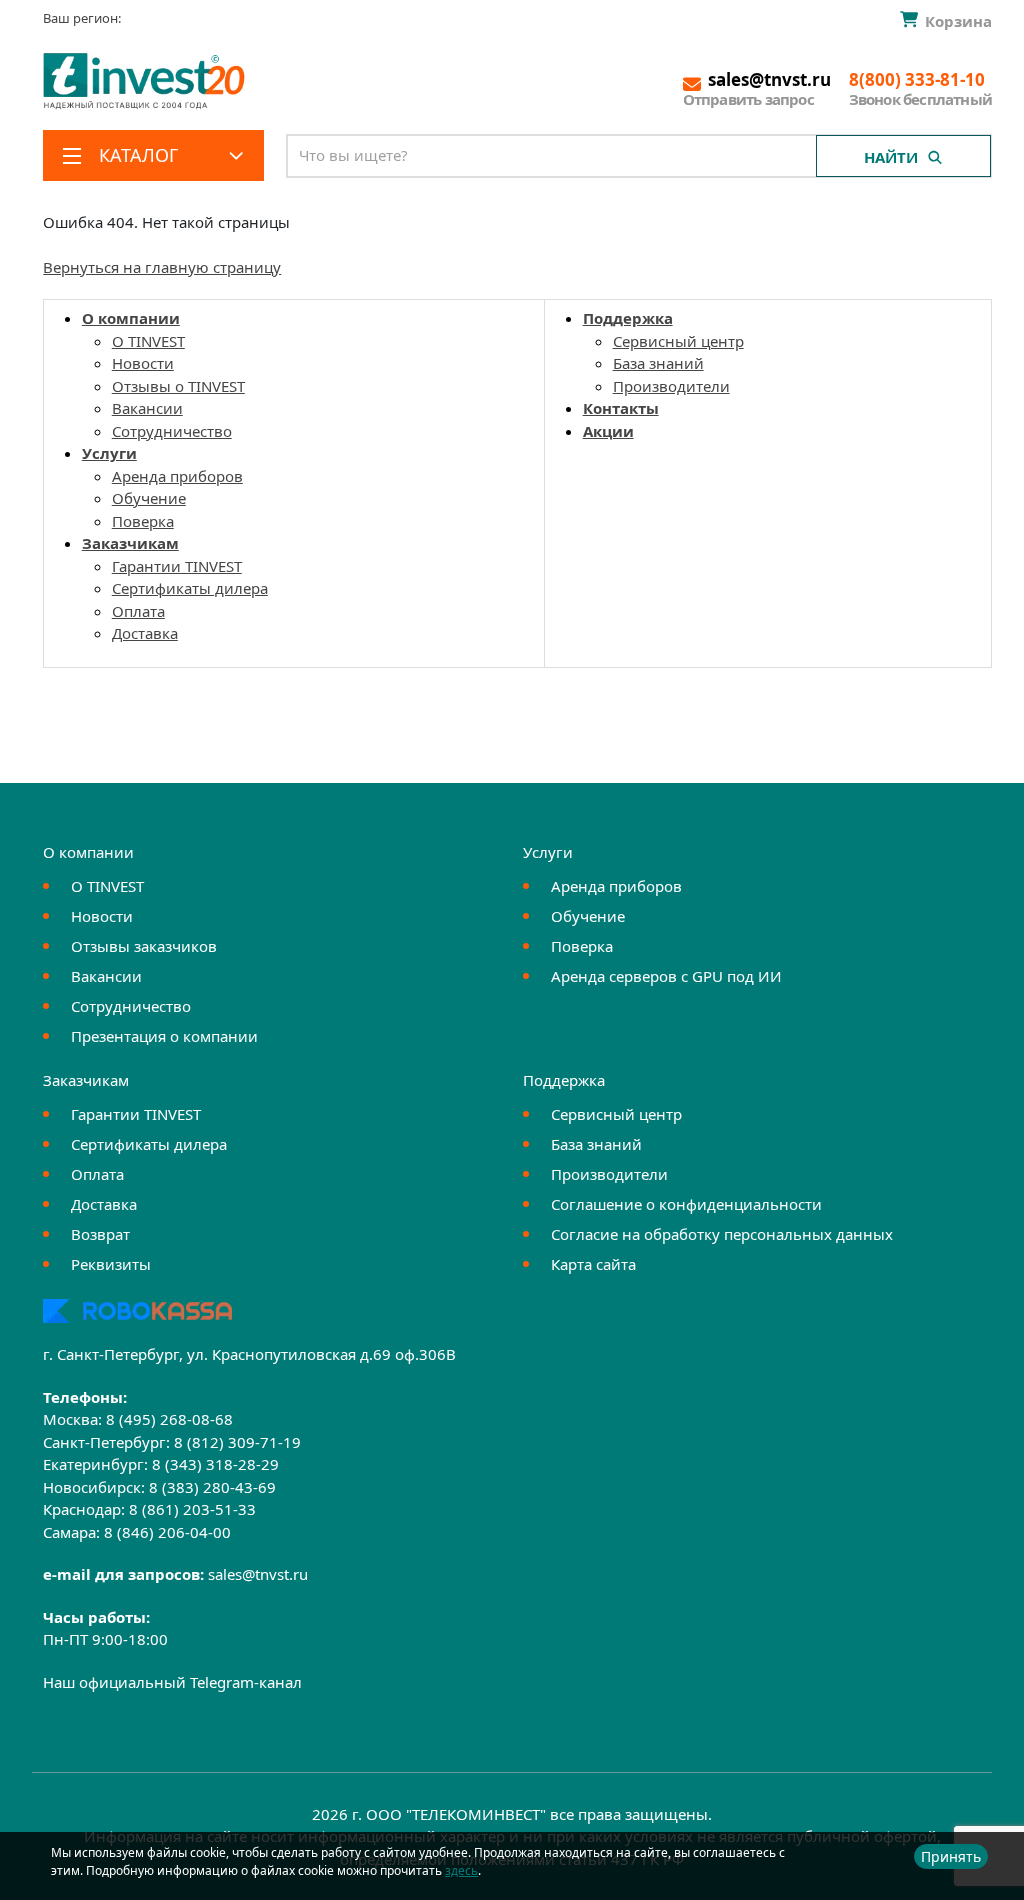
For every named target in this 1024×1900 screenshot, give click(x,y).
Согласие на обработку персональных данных (722, 1234)
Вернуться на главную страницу (162, 267)
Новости (143, 363)
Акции (608, 431)
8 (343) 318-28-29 (215, 1464)
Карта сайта (593, 1264)
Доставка (145, 633)
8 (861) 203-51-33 (192, 1509)
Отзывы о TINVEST (178, 386)
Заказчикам (130, 543)
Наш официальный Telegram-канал (172, 1682)
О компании (131, 318)
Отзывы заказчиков (144, 946)
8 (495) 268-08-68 (169, 1419)
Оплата (138, 611)
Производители (671, 386)
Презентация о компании (164, 1036)
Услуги (109, 453)
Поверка (143, 521)
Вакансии (147, 408)
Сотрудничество (172, 431)
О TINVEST (148, 341)
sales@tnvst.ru (258, 1574)
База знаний (658, 363)
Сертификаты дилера (190, 588)
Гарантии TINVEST (177, 566)
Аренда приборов (177, 476)
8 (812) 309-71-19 (237, 1442)
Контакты (621, 408)
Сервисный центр (678, 341)
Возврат (100, 1234)
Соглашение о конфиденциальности (686, 1204)
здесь (461, 1870)
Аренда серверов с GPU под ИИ (666, 976)
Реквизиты (111, 1264)
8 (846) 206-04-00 (167, 1532)
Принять (951, 1856)
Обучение (149, 498)
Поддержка (628, 318)
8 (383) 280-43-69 (212, 1487)
